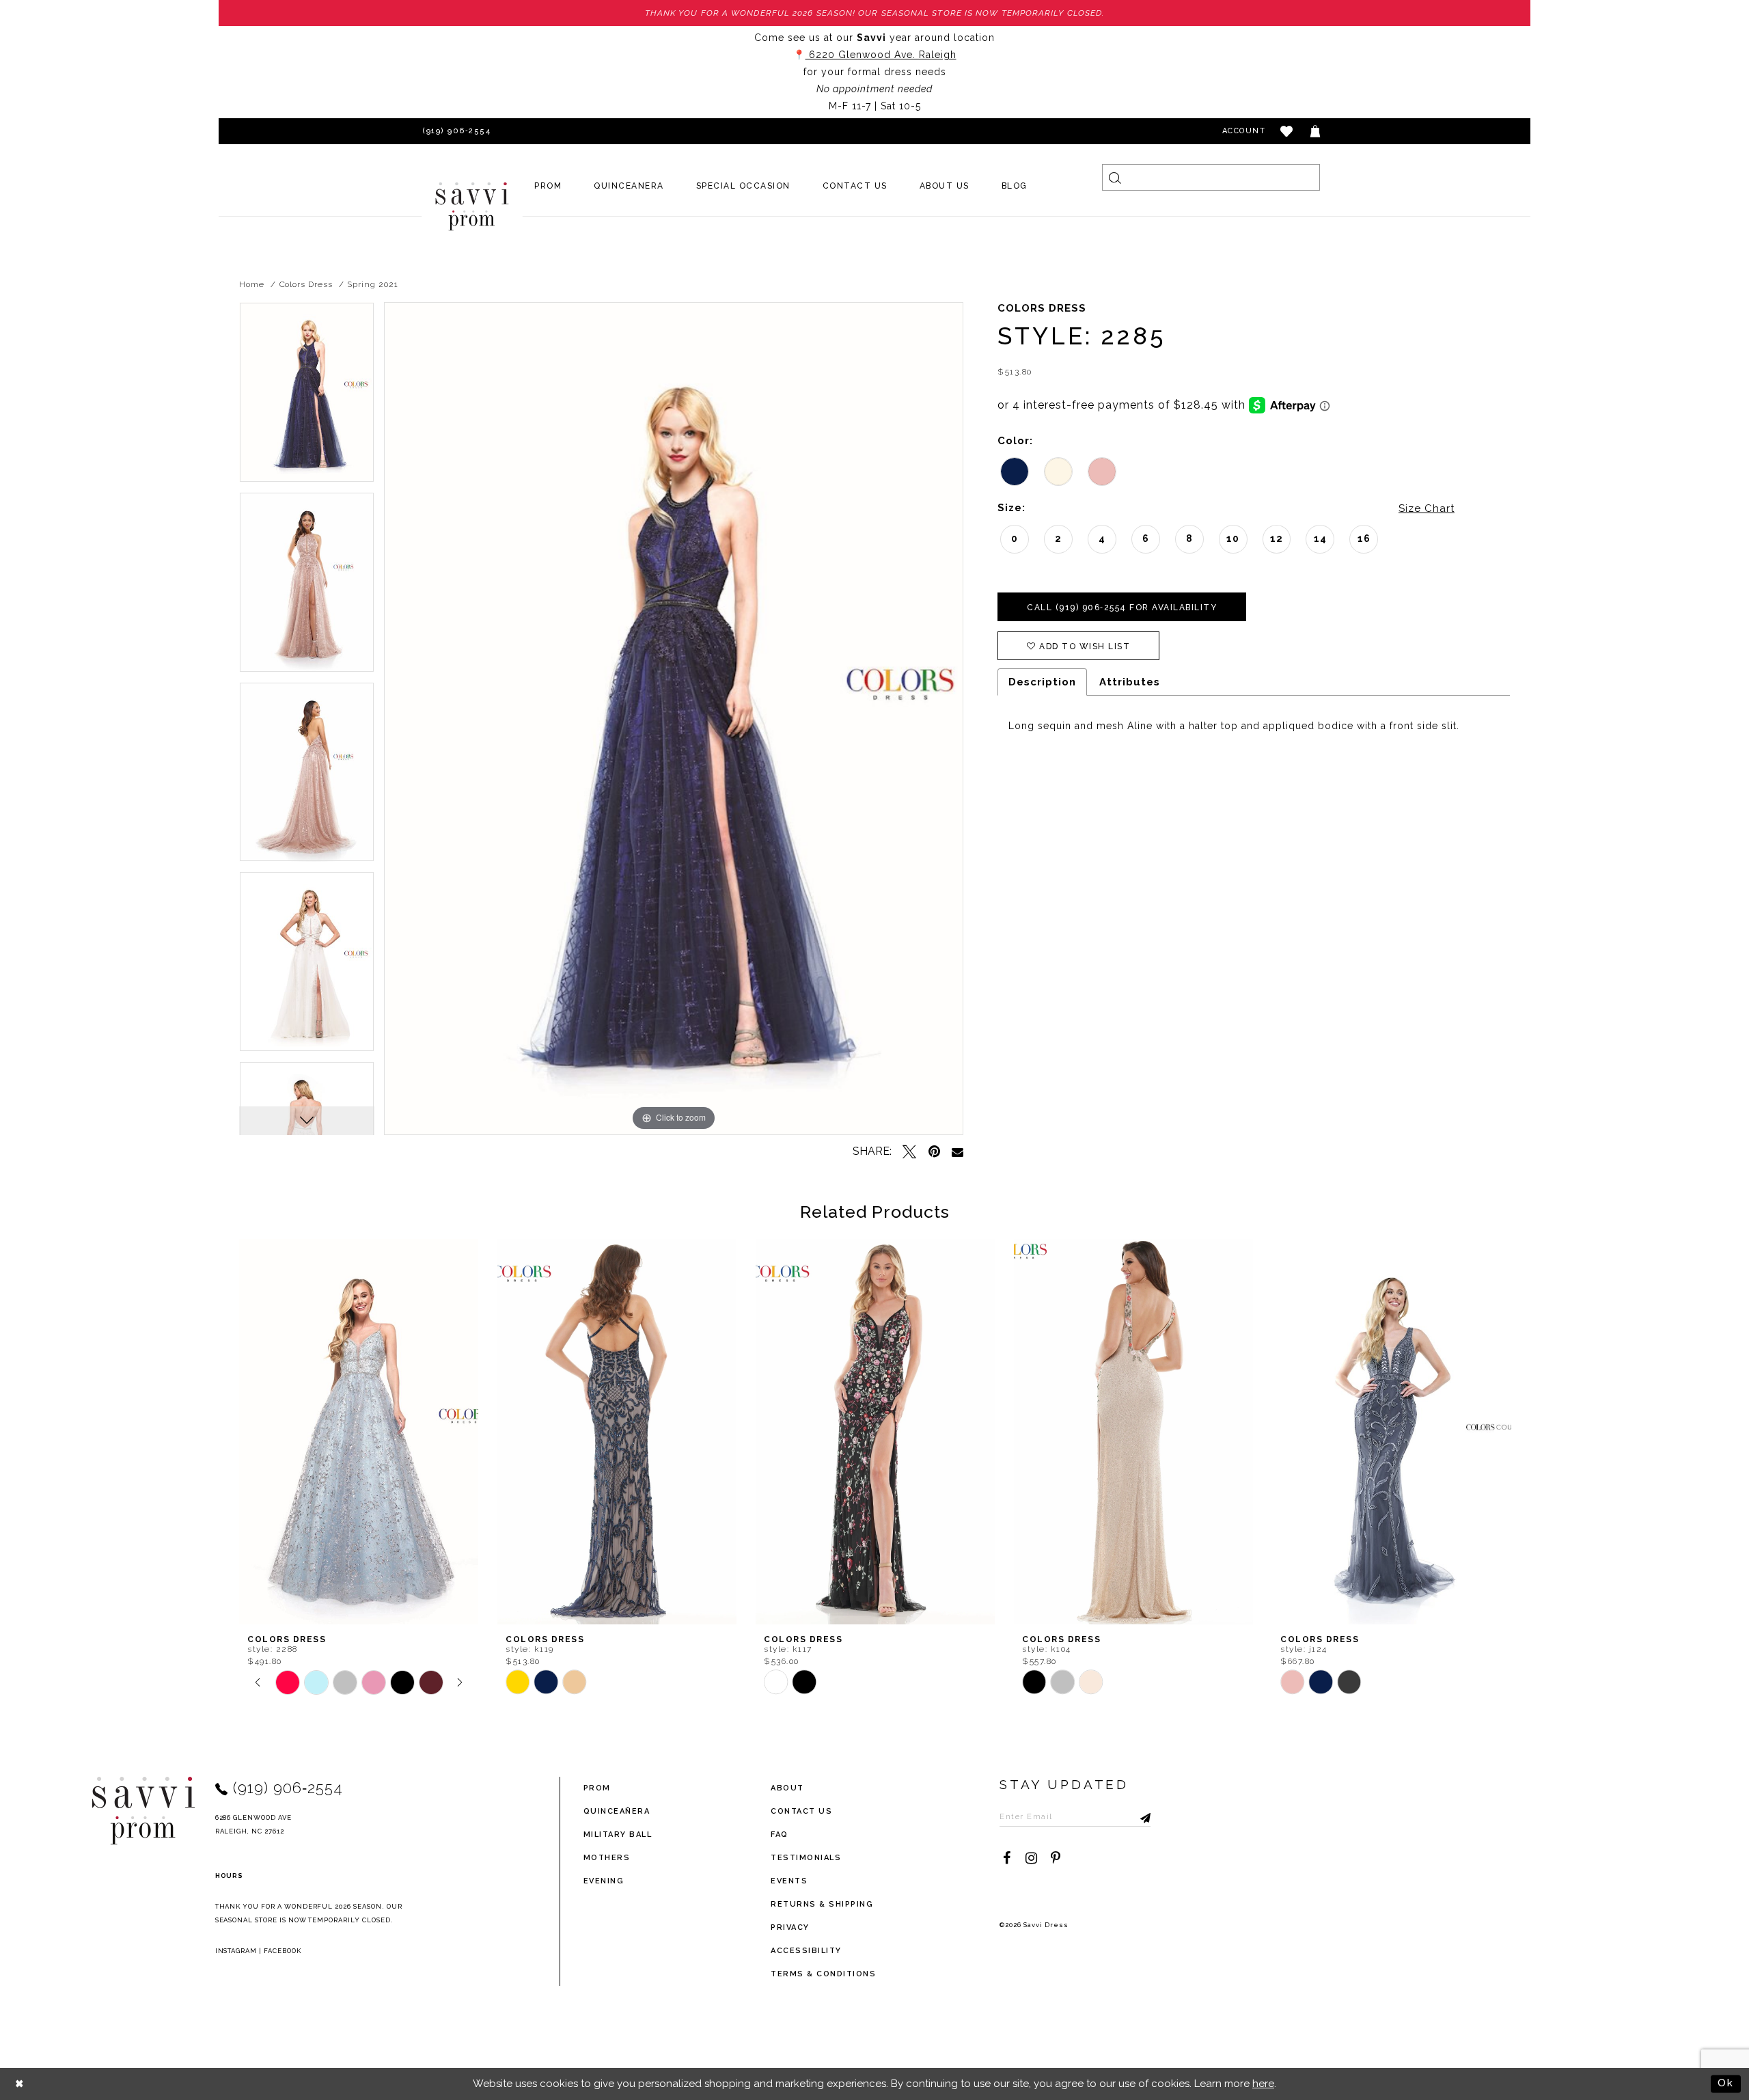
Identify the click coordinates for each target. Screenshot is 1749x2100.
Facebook (283, 1951)
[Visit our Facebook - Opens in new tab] (1006, 1858)
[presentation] (359, 1432)
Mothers (607, 1858)
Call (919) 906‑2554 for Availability (1122, 608)
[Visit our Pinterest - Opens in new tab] (1056, 1858)
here (1263, 2084)
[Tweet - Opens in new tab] (909, 1151)
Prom (597, 1788)
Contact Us (801, 1811)
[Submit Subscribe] (1140, 1816)
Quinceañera (617, 1811)
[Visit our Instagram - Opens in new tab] (1031, 1858)
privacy (790, 1927)
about (787, 1788)
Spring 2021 (372, 284)
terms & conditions (823, 1974)
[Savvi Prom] (472, 206)
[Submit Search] (1115, 177)
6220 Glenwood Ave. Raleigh (881, 55)
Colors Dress (306, 284)
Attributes (1130, 682)
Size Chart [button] (1427, 508)
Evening (604, 1881)
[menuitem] (548, 186)
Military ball (618, 1835)
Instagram (236, 1951)
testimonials (806, 1858)
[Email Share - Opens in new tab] (958, 1152)
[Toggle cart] (1316, 131)
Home (252, 284)
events (789, 1881)
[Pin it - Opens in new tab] (934, 1151)
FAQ (780, 1835)
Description (1042, 682)
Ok (1726, 2084)
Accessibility (806, 1951)
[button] (1287, 131)
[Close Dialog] (20, 2084)
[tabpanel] (307, 397)
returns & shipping (822, 1904)
